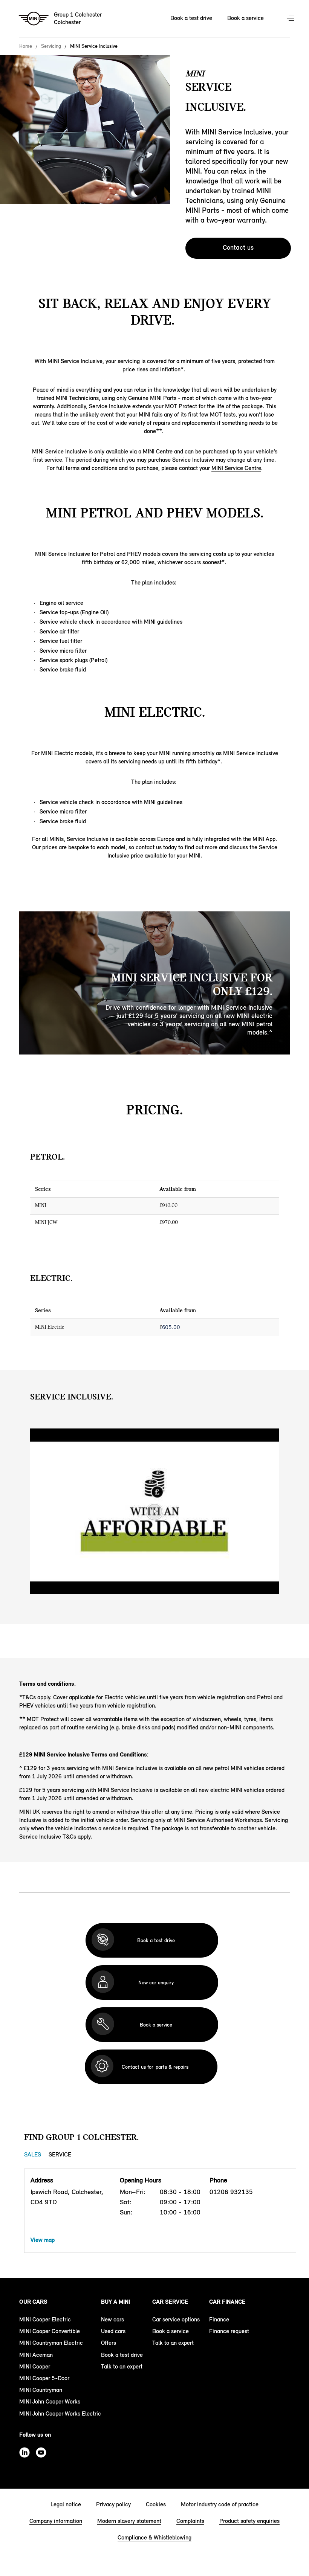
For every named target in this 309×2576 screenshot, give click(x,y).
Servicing (51, 46)
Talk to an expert (122, 2366)
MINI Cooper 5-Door (44, 2378)
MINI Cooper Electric (45, 2319)
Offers (109, 2343)
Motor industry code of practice (220, 2504)
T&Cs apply (36, 1697)
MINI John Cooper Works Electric (60, 2413)
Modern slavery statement (129, 2521)
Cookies (156, 2504)
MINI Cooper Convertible (50, 2331)
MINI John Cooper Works (50, 2401)
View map (43, 2240)
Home (26, 46)
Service (60, 2154)
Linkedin (24, 2452)
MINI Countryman (41, 2390)
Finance (219, 2319)
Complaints (190, 2521)
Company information (56, 2521)
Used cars (113, 2331)
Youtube (41, 2452)
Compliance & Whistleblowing (154, 2537)
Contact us (238, 247)
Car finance (227, 2302)
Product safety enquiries (249, 2521)
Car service (170, 2302)
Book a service (246, 18)
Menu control (291, 19)
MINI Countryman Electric (51, 2343)
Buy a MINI (115, 2302)
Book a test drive (191, 18)
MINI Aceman (36, 2355)
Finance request (229, 2331)
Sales (33, 2154)
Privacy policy (113, 2504)
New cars (112, 2319)
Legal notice (66, 2504)
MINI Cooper (35, 2366)
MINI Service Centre (236, 468)
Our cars (33, 2302)
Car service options (176, 2319)
